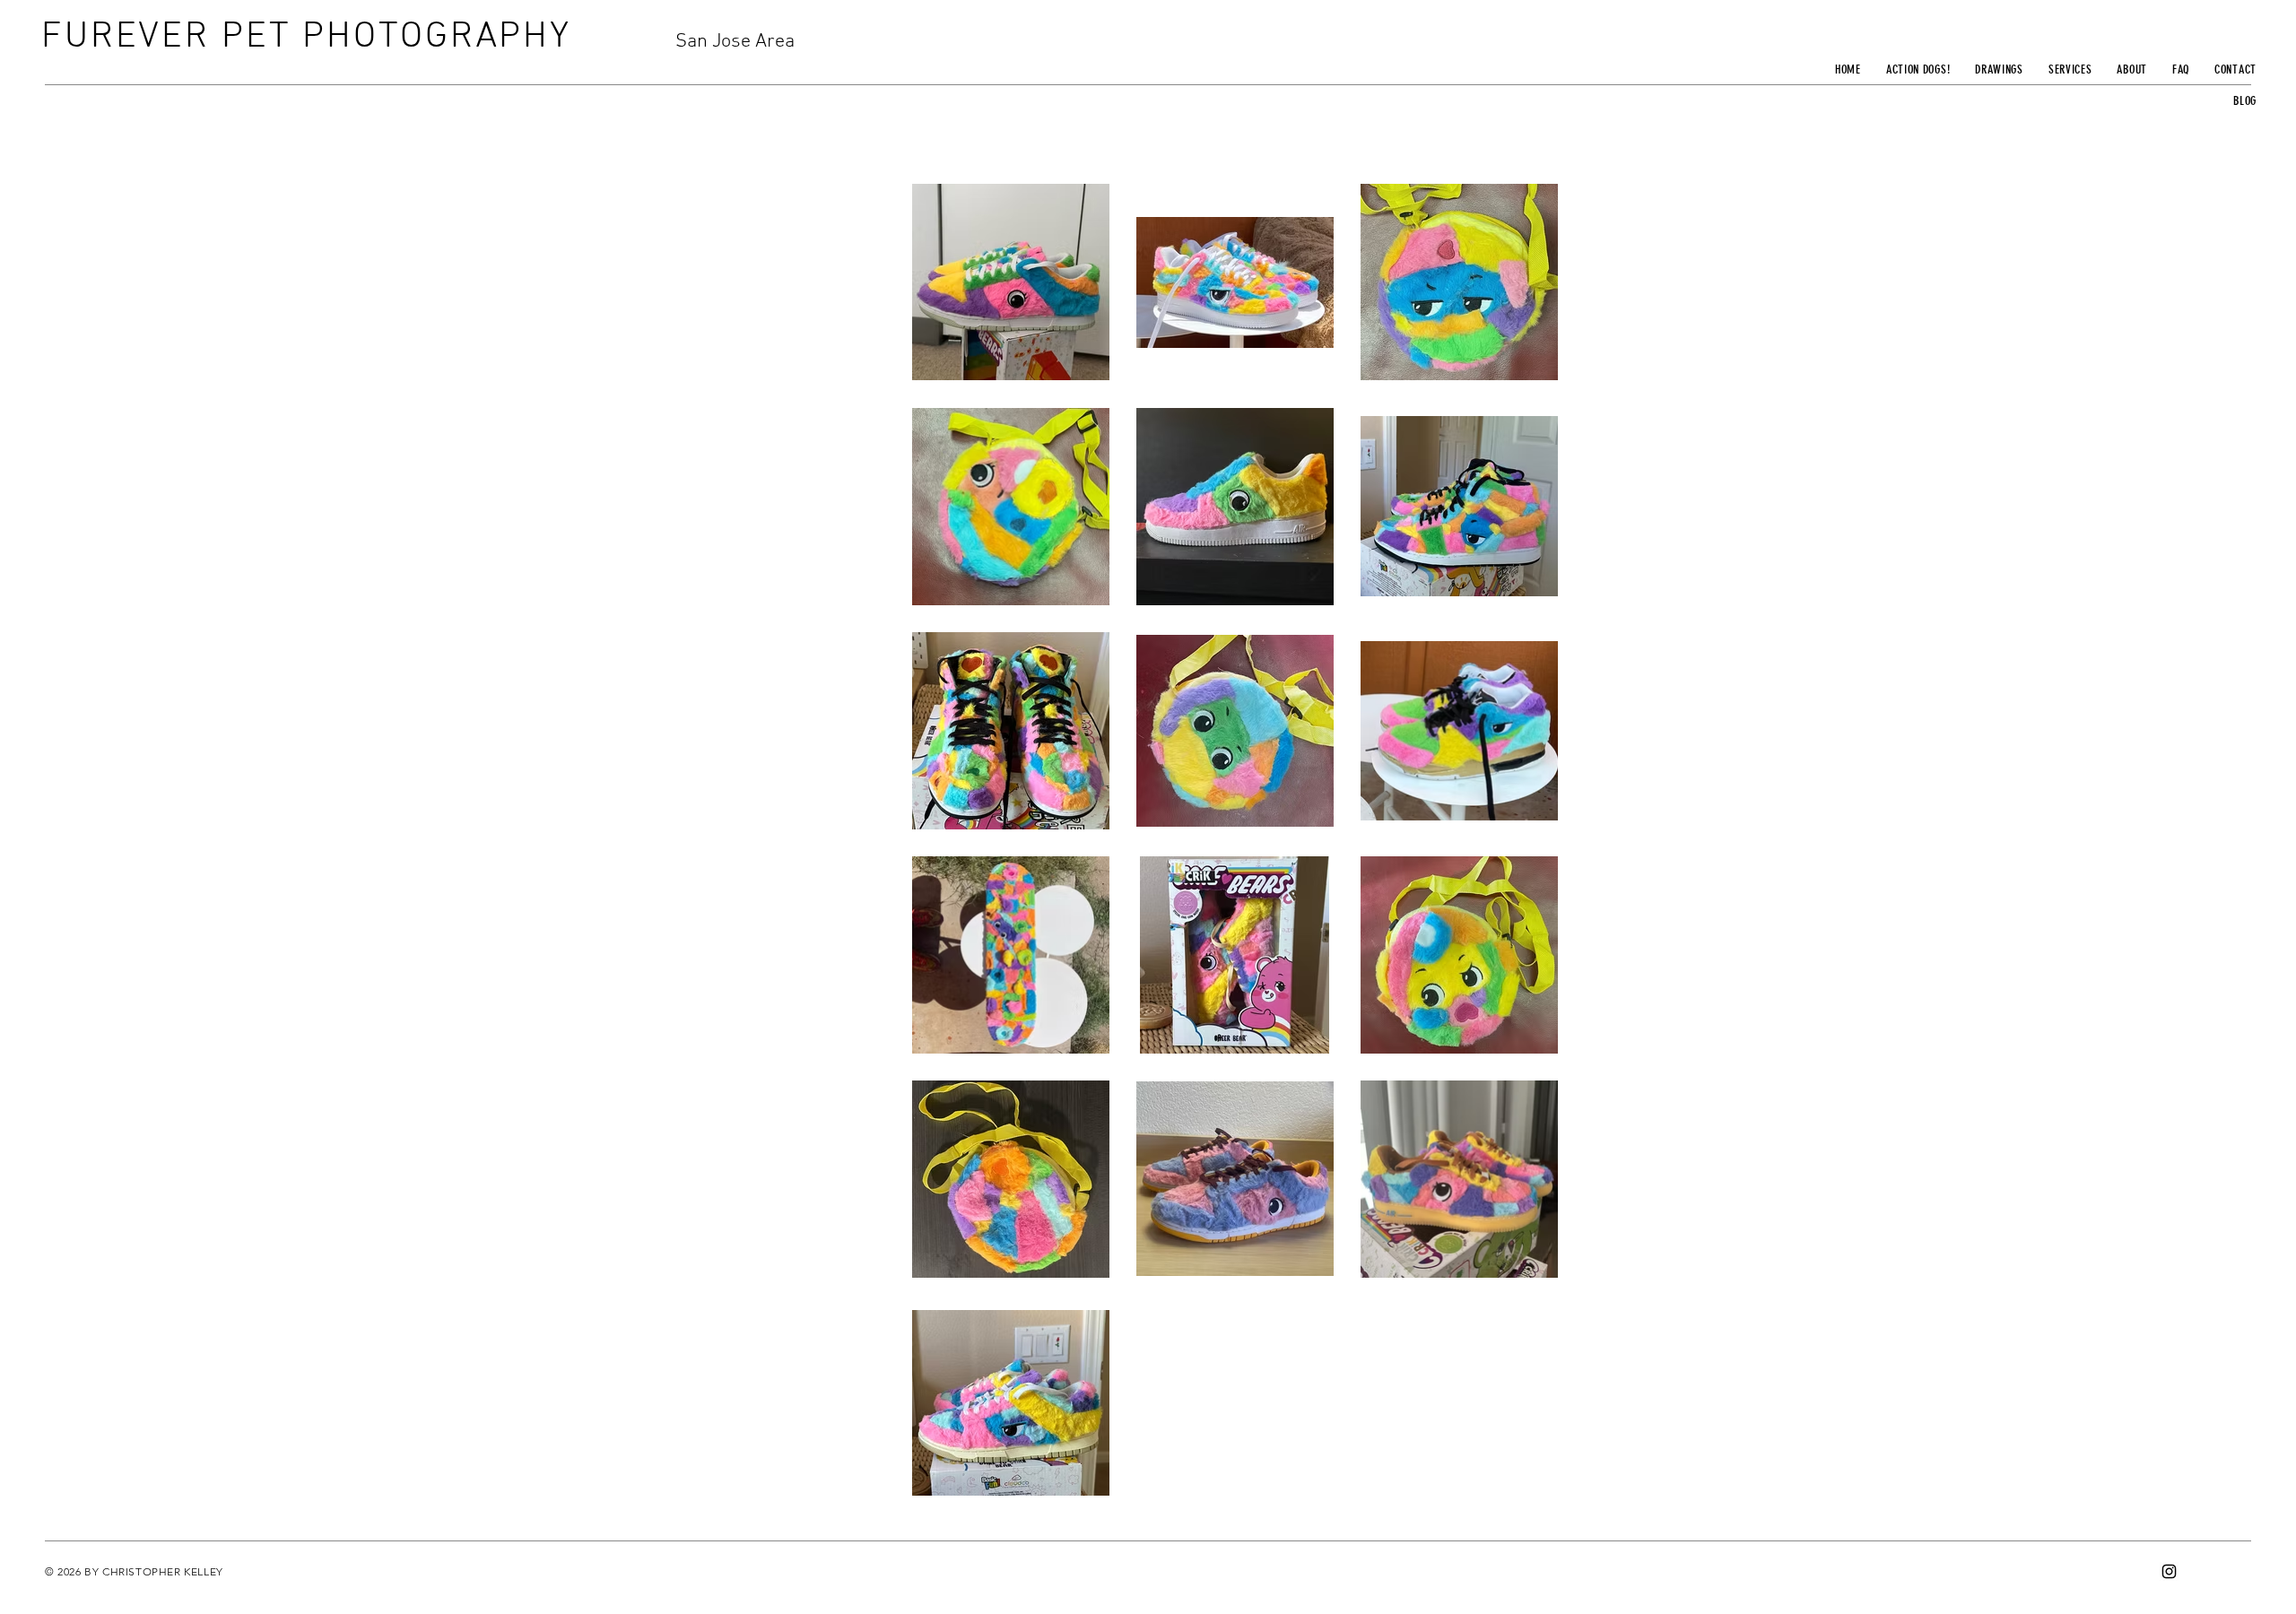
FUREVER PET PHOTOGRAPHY (306, 37)
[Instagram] (2169, 1571)
